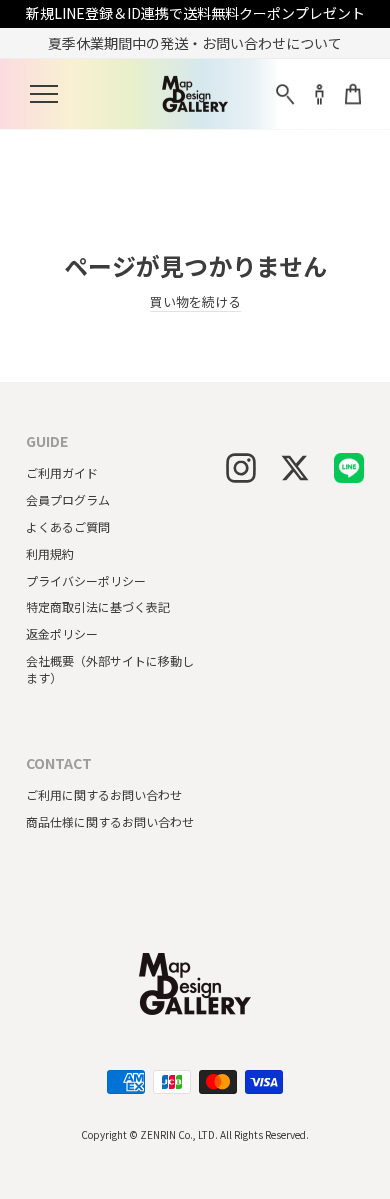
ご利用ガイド (62, 472)
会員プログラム (68, 499)
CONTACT (59, 763)
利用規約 (50, 553)
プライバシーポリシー (86, 580)
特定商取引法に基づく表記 (98, 606)
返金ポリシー (62, 633)
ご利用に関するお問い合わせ (104, 794)
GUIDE (47, 441)
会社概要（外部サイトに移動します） (110, 669)
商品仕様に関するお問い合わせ (110, 821)
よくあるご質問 (68, 526)
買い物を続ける (195, 302)
